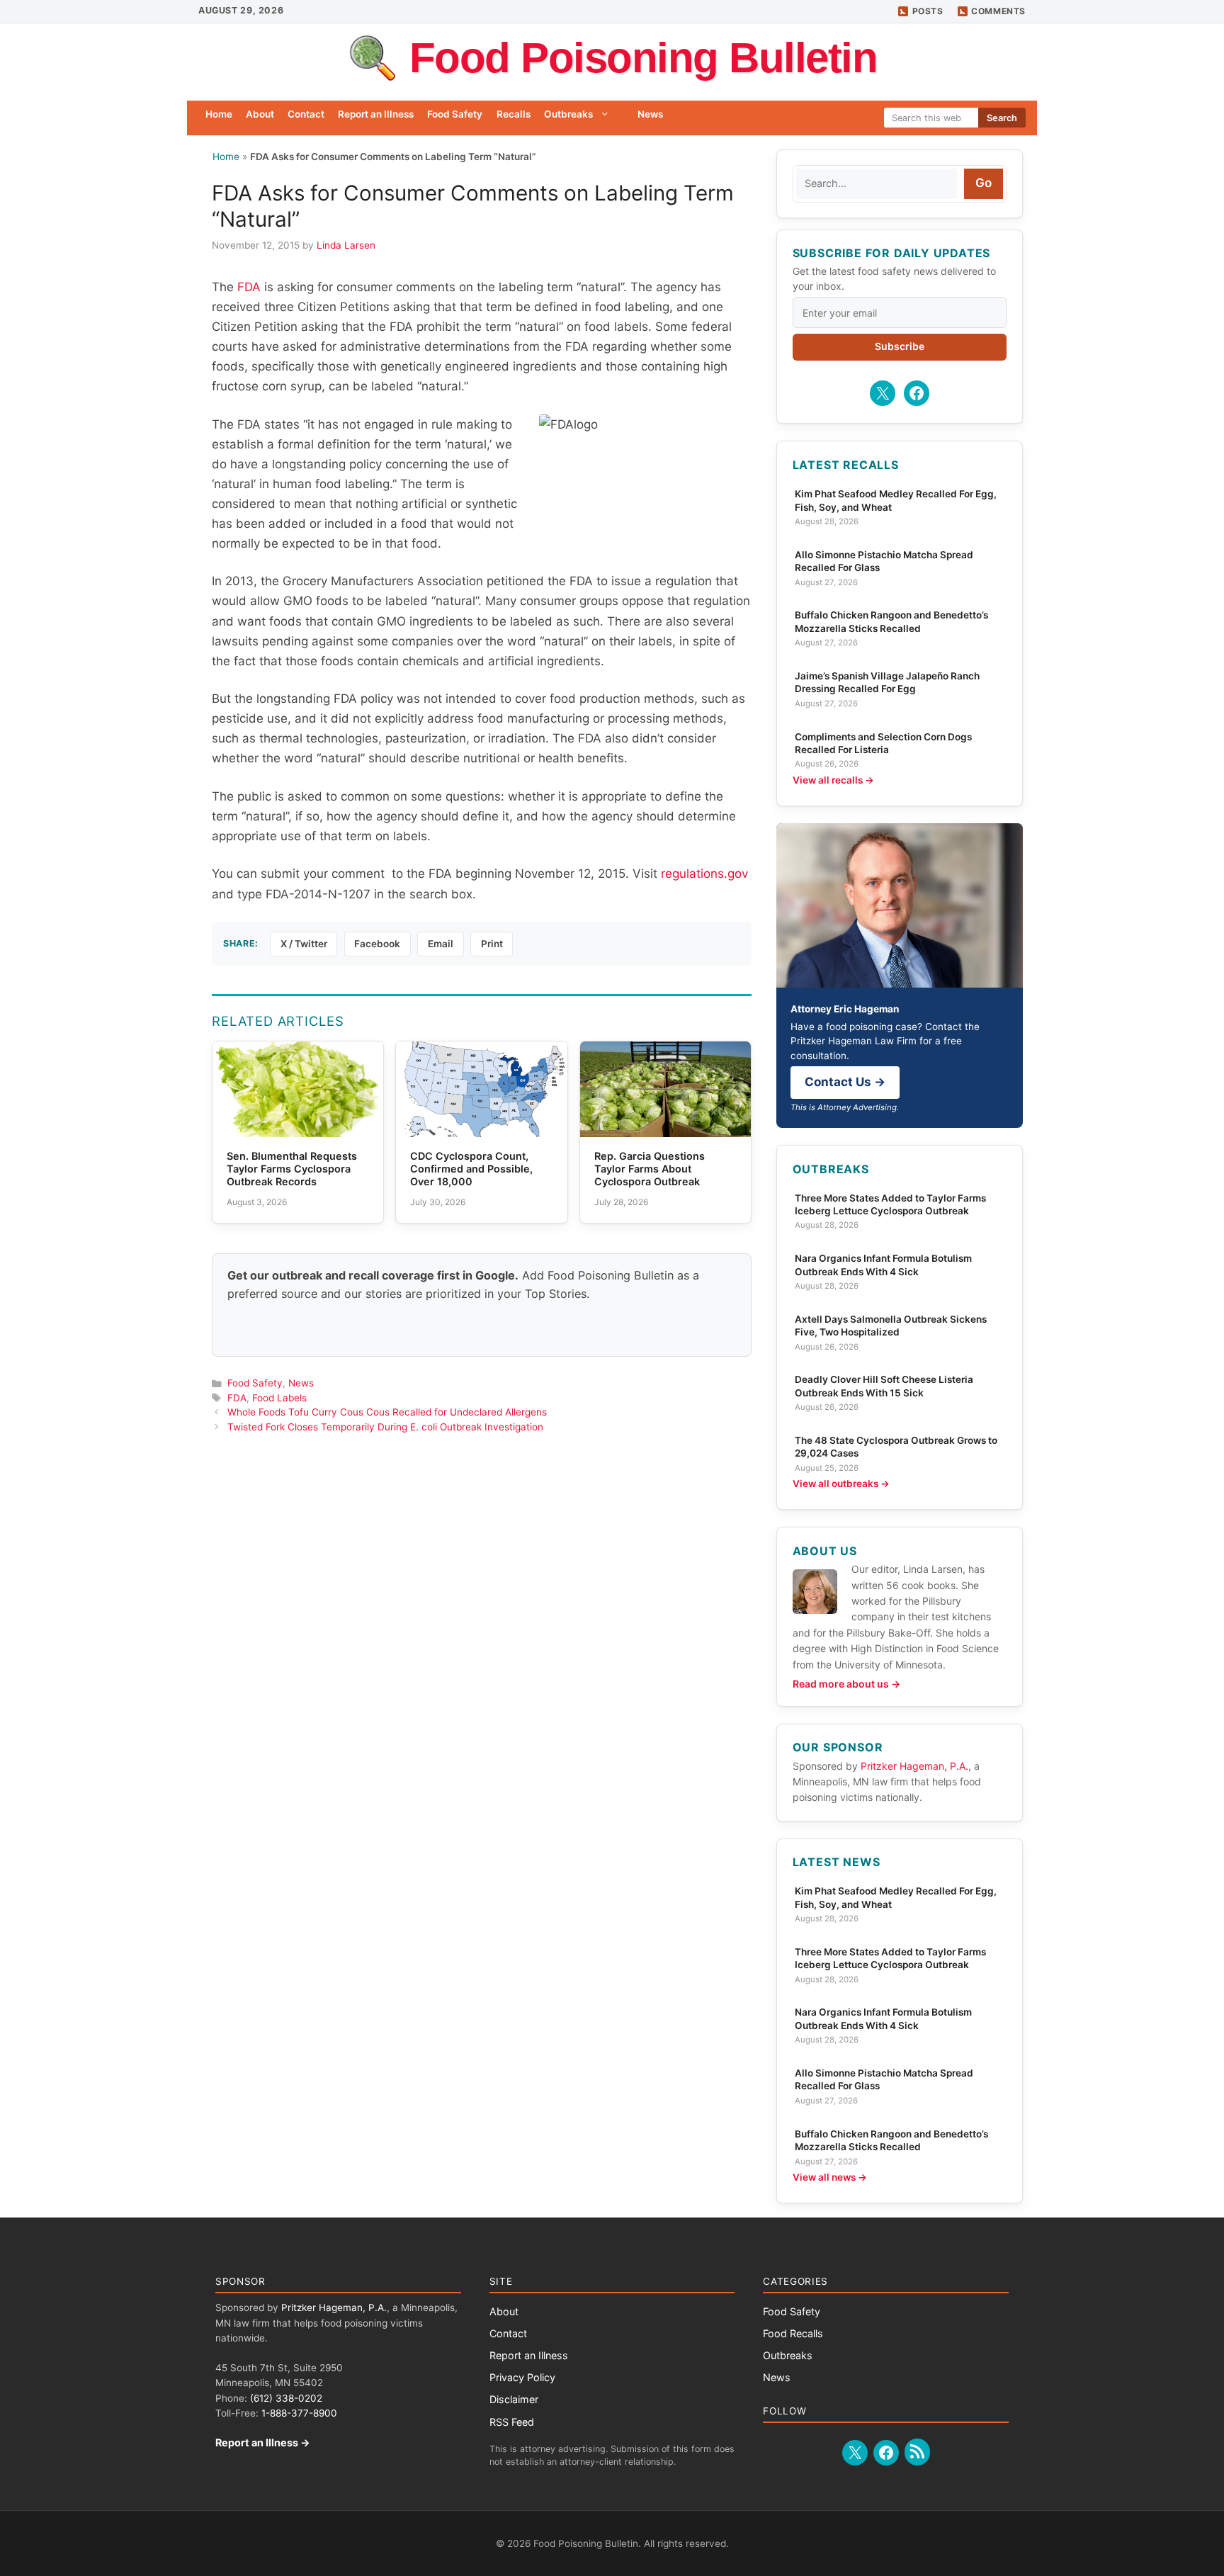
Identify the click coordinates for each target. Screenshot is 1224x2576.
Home (219, 114)
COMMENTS (998, 11)
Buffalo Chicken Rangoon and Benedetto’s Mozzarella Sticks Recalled (891, 621)
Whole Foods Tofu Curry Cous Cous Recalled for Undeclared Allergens (387, 1412)
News (650, 114)
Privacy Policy (522, 2377)
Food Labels (279, 1398)
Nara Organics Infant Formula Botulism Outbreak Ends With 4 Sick (883, 1265)
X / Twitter (304, 944)
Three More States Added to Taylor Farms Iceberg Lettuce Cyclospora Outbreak (890, 1204)
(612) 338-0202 (286, 2398)
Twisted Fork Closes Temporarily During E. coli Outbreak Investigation (385, 1427)
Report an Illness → (263, 2442)
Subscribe (900, 346)
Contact (306, 114)
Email (441, 944)
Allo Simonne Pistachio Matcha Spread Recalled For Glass (884, 561)
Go (984, 183)
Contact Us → (845, 1082)
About (260, 114)
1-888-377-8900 (299, 2413)
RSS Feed (512, 2422)
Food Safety (455, 114)
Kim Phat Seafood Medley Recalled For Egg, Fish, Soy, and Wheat (896, 500)
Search (1002, 118)
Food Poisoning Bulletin (644, 58)
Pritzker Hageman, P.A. (914, 1766)
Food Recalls (793, 2333)
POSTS (928, 11)
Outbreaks (568, 114)
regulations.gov (704, 874)
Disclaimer (514, 2399)
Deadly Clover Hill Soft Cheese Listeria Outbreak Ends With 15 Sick (884, 1386)
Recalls (514, 114)
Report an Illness (376, 114)
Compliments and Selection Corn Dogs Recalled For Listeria (883, 743)
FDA (249, 287)
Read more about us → (846, 1684)
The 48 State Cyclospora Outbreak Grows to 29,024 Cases (896, 1447)
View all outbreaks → (841, 1484)
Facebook (377, 944)
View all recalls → (833, 780)
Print (492, 944)
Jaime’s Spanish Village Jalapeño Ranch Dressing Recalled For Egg (887, 682)
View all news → (830, 2177)
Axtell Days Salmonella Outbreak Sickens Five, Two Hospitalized (891, 1326)
